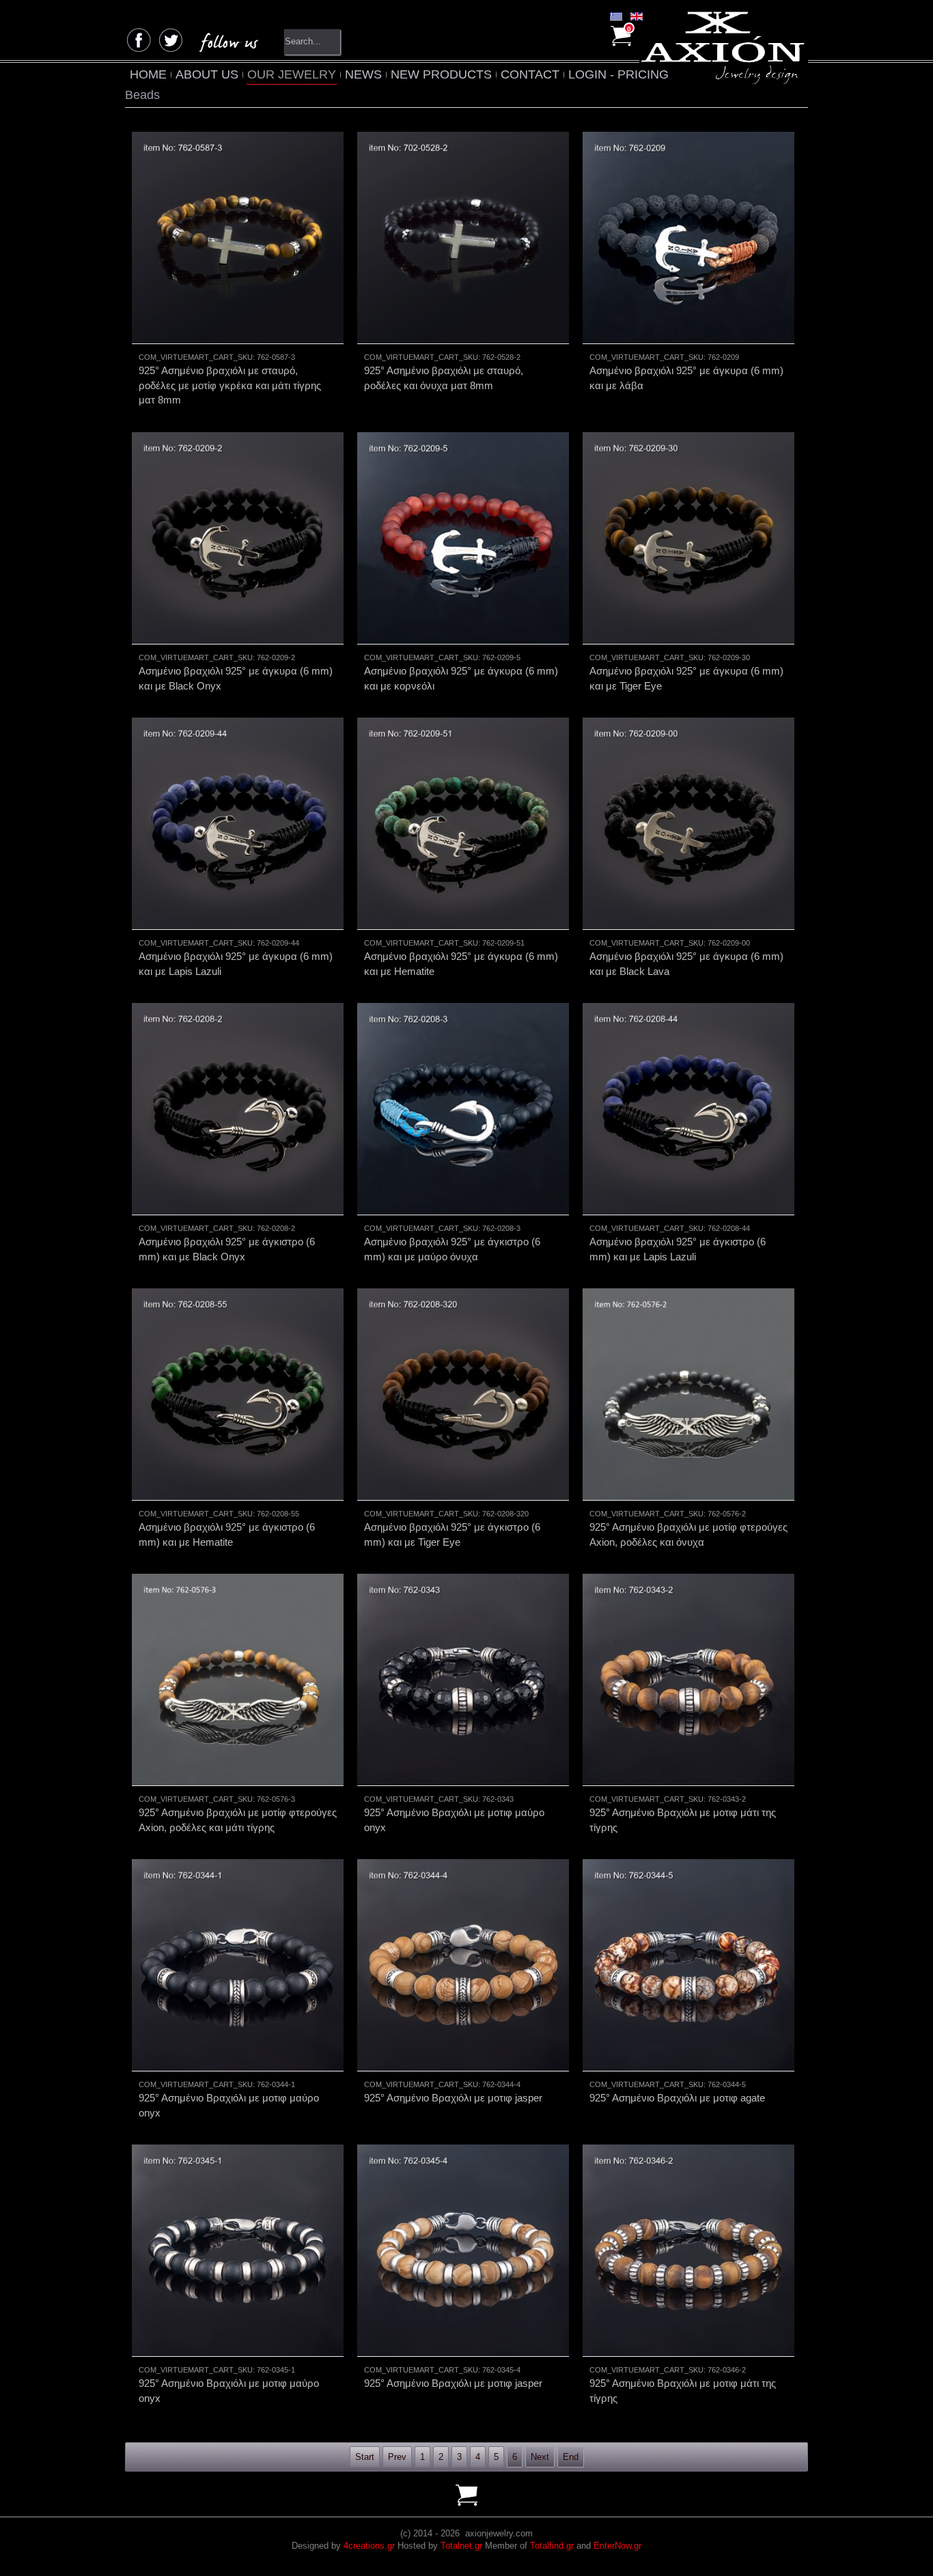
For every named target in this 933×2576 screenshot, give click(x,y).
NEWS (363, 74)
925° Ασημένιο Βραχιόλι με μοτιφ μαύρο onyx (454, 1820)
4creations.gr (369, 2546)
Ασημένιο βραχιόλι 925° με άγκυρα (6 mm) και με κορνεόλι (461, 678)
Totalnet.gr (461, 2546)
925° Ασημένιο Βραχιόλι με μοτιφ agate (677, 2098)
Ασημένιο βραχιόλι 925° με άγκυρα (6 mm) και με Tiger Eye (686, 678)
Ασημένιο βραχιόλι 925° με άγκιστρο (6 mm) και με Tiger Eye (452, 1534)
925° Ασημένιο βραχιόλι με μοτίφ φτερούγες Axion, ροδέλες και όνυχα (688, 1534)
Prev (397, 2457)
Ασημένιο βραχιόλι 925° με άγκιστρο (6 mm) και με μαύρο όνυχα (452, 1249)
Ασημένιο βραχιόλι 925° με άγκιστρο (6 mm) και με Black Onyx (227, 1249)
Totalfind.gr (552, 2546)
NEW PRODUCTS (441, 74)
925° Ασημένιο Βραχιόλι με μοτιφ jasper (453, 2098)
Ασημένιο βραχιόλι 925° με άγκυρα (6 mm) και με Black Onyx (236, 678)
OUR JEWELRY (292, 74)
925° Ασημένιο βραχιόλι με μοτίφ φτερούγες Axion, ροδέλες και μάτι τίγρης (238, 1820)
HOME (148, 74)
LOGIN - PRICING (618, 74)
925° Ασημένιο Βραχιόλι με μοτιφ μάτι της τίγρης (683, 1820)
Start (365, 2457)
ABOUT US (207, 74)
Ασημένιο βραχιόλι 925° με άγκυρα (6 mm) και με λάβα (686, 378)
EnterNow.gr (617, 2546)
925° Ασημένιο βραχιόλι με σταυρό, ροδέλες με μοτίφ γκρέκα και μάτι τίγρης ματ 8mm (230, 385)
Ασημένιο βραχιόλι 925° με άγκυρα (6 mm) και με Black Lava (686, 963)
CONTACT (530, 74)
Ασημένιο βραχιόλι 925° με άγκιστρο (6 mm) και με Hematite (227, 1534)
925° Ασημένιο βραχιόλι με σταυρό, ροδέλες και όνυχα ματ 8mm (444, 378)
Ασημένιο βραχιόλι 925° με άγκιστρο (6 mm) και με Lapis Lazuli (678, 1249)
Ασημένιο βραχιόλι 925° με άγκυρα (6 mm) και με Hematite (461, 963)
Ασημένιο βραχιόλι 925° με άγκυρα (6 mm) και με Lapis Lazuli (236, 963)
